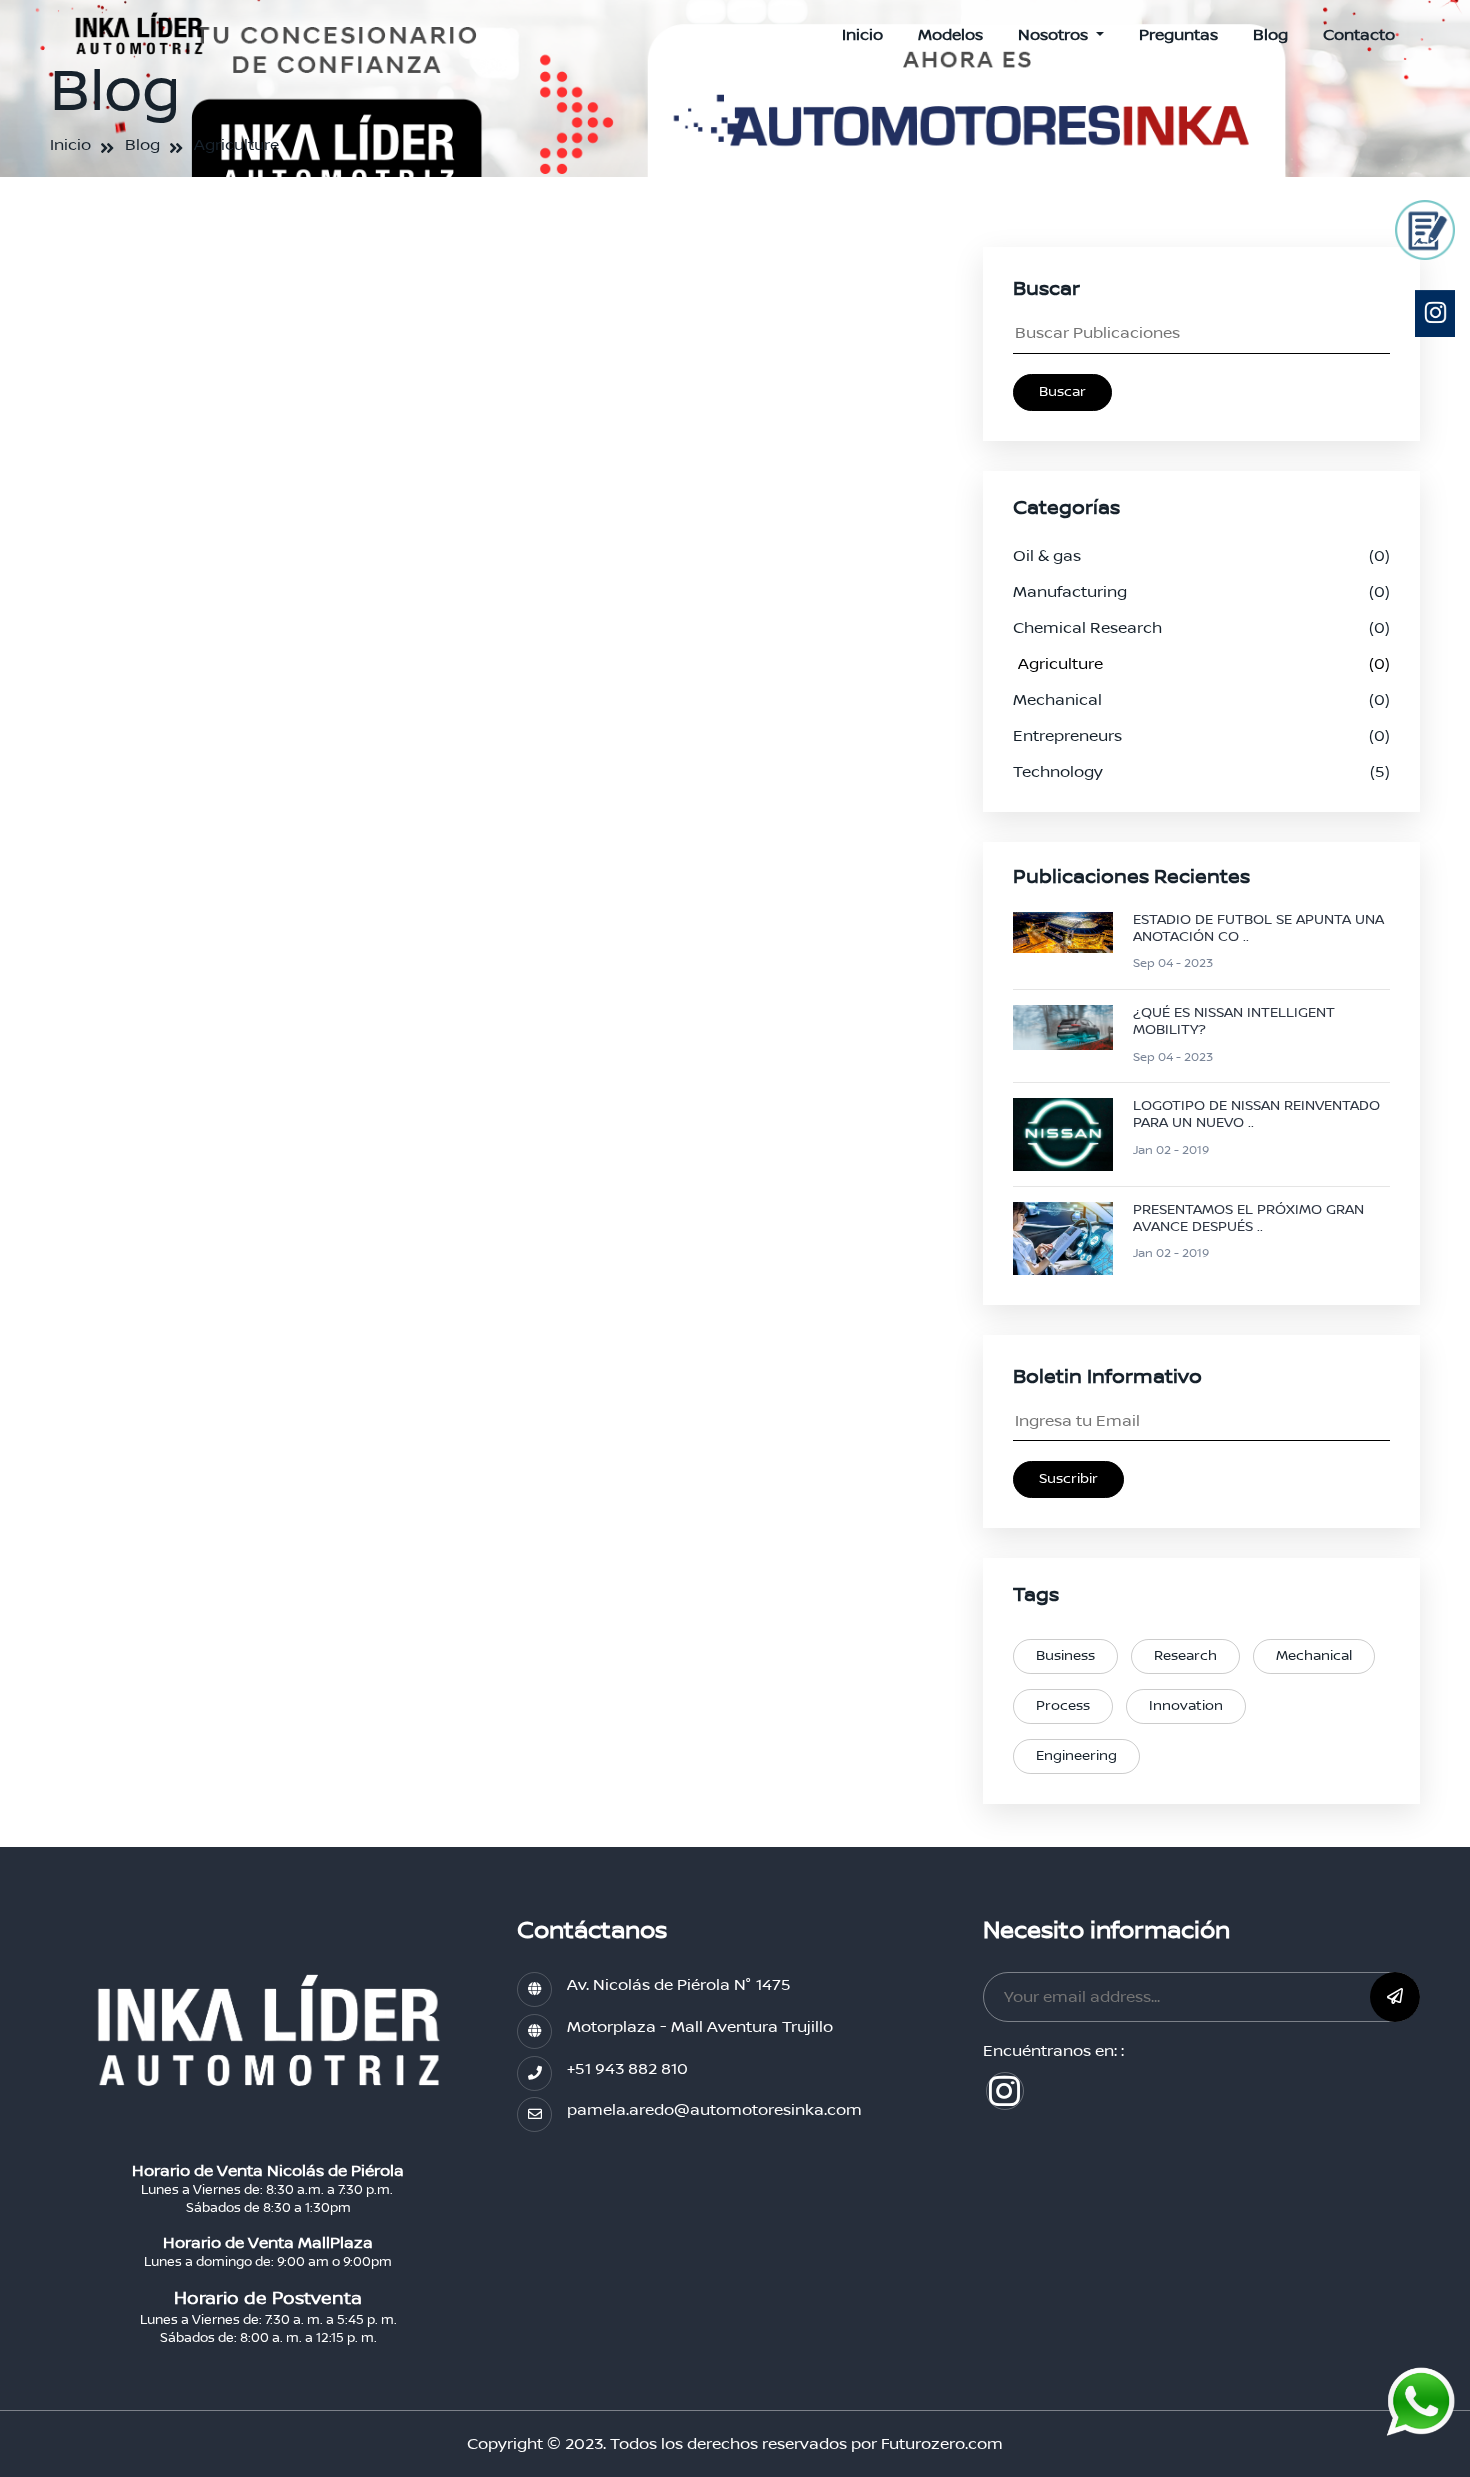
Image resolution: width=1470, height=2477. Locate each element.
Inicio (862, 35)
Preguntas (1178, 35)
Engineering (1076, 1756)
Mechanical (1314, 1656)
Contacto (1359, 35)
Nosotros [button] (1055, 35)
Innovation (1186, 1706)
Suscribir (1068, 1479)
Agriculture (236, 145)
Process (1063, 1706)
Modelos (950, 35)
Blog (1270, 35)
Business (1065, 1656)
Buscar (1062, 392)
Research (1185, 1656)
